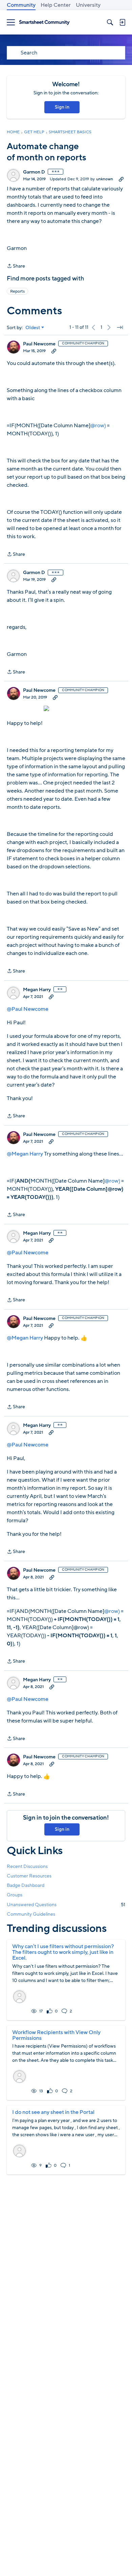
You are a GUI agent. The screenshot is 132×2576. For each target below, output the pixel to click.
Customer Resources (29, 1876)
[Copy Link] (121, 179)
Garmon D (34, 172)
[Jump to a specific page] (120, 327)
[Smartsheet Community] (44, 22)
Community (21, 5)
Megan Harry (37, 990)
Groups (15, 1895)
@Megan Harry (25, 1154)
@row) (98, 426)
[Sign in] (122, 22)
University (88, 5)
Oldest (33, 328)
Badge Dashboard (26, 1885)
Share (16, 266)
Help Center (56, 5)
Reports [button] (17, 291)
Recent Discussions (27, 1866)
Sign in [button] (62, 107)
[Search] (110, 22)
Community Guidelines (31, 1914)
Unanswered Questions (66, 1905)
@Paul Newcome (28, 1009)
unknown (105, 179)
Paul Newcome (39, 344)
